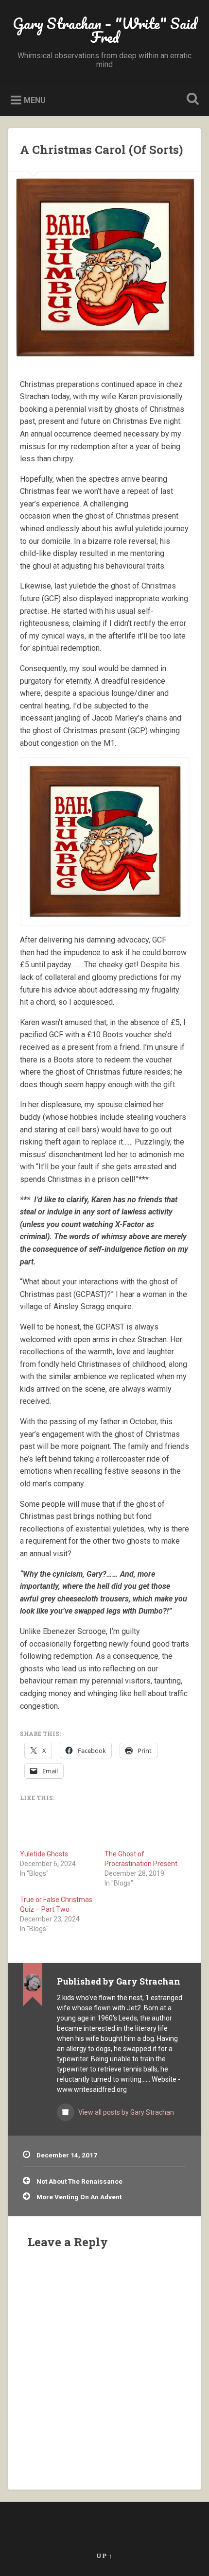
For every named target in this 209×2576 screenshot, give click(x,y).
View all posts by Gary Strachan (125, 2112)
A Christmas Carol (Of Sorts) (101, 150)
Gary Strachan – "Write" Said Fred (105, 30)
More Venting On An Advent (79, 2197)
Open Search (191, 100)
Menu (35, 100)
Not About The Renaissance (79, 2181)
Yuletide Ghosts (44, 1854)
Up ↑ (104, 2556)
